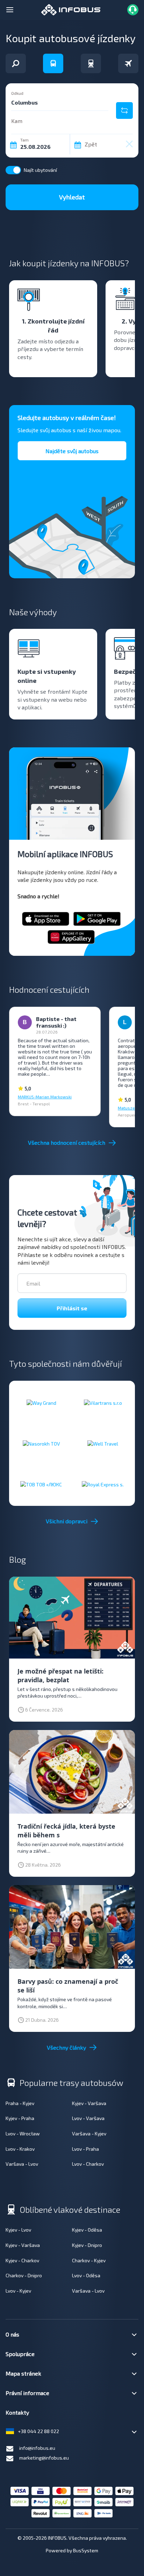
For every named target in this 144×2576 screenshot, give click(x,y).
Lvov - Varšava (88, 2118)
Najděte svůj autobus (72, 451)
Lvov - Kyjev (18, 2291)
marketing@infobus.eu (44, 2458)
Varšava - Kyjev (89, 2133)
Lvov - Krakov (20, 2149)
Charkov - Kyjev (89, 2260)
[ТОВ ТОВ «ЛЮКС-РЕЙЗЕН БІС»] (41, 1484)
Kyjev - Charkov (22, 2260)
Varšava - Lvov (22, 2164)
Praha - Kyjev (20, 2103)
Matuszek (127, 1108)
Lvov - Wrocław (23, 2133)
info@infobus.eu (37, 2448)
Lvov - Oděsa (86, 2275)
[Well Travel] (103, 1443)
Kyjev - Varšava (89, 2103)
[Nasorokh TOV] (41, 1443)
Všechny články (66, 2047)
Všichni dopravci (67, 1521)
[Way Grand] (41, 1403)
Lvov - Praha (85, 2149)
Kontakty (17, 2412)
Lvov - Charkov (88, 2164)
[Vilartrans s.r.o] (103, 1403)
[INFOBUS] (71, 9)
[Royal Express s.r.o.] (103, 1484)
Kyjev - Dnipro (87, 2245)
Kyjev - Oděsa (87, 2230)
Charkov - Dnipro (24, 2275)
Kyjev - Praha (20, 2118)
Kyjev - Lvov (18, 2230)
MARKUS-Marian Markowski (45, 1097)
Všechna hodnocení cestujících (67, 1142)
